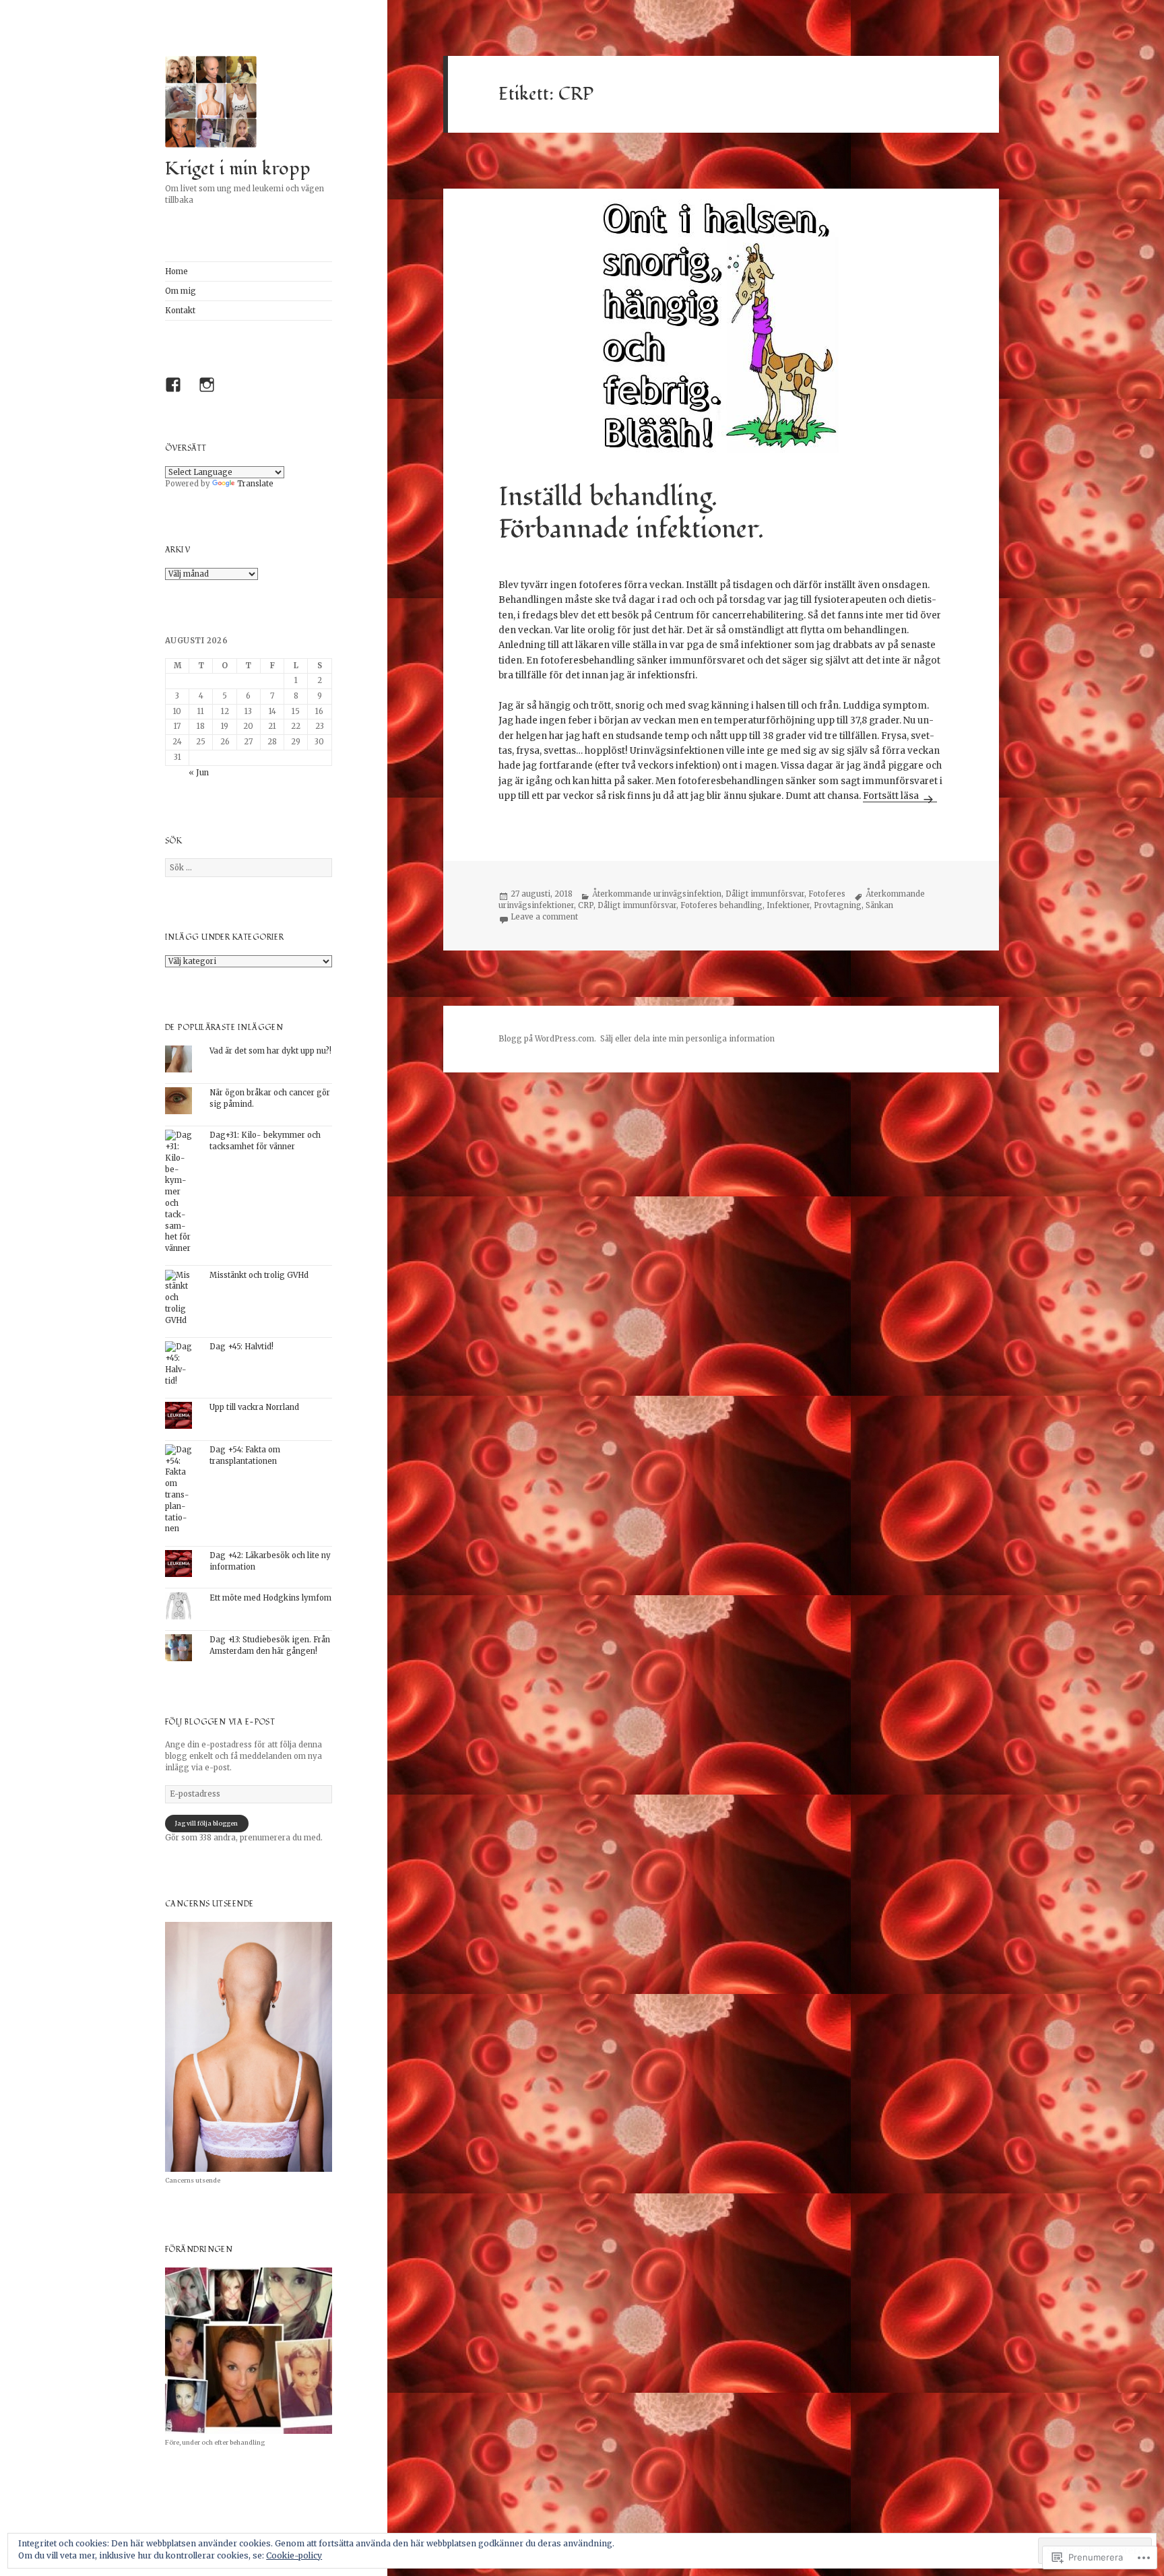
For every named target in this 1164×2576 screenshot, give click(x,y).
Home (176, 271)
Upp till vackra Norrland (254, 1407)
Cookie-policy (294, 2555)
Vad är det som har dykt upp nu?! (270, 1051)
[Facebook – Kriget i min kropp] (176, 388)
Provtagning (838, 905)
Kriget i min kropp (238, 169)
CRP (586, 905)
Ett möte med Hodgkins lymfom (270, 1598)
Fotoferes (827, 894)
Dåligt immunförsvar (765, 894)
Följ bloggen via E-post (220, 1722)
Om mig (181, 291)
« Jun (199, 773)
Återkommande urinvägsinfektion (657, 894)
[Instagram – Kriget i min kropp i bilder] (210, 388)
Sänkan (879, 905)
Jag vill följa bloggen (206, 1823)
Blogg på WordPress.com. (547, 1039)
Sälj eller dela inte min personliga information (687, 1039)
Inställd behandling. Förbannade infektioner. (631, 513)
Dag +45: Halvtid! (241, 1347)
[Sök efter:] (249, 868)
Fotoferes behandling (721, 905)
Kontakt (180, 311)
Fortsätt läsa (892, 796)
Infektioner (788, 905)
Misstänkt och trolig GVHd (259, 1275)
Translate (255, 484)
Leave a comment (544, 917)
